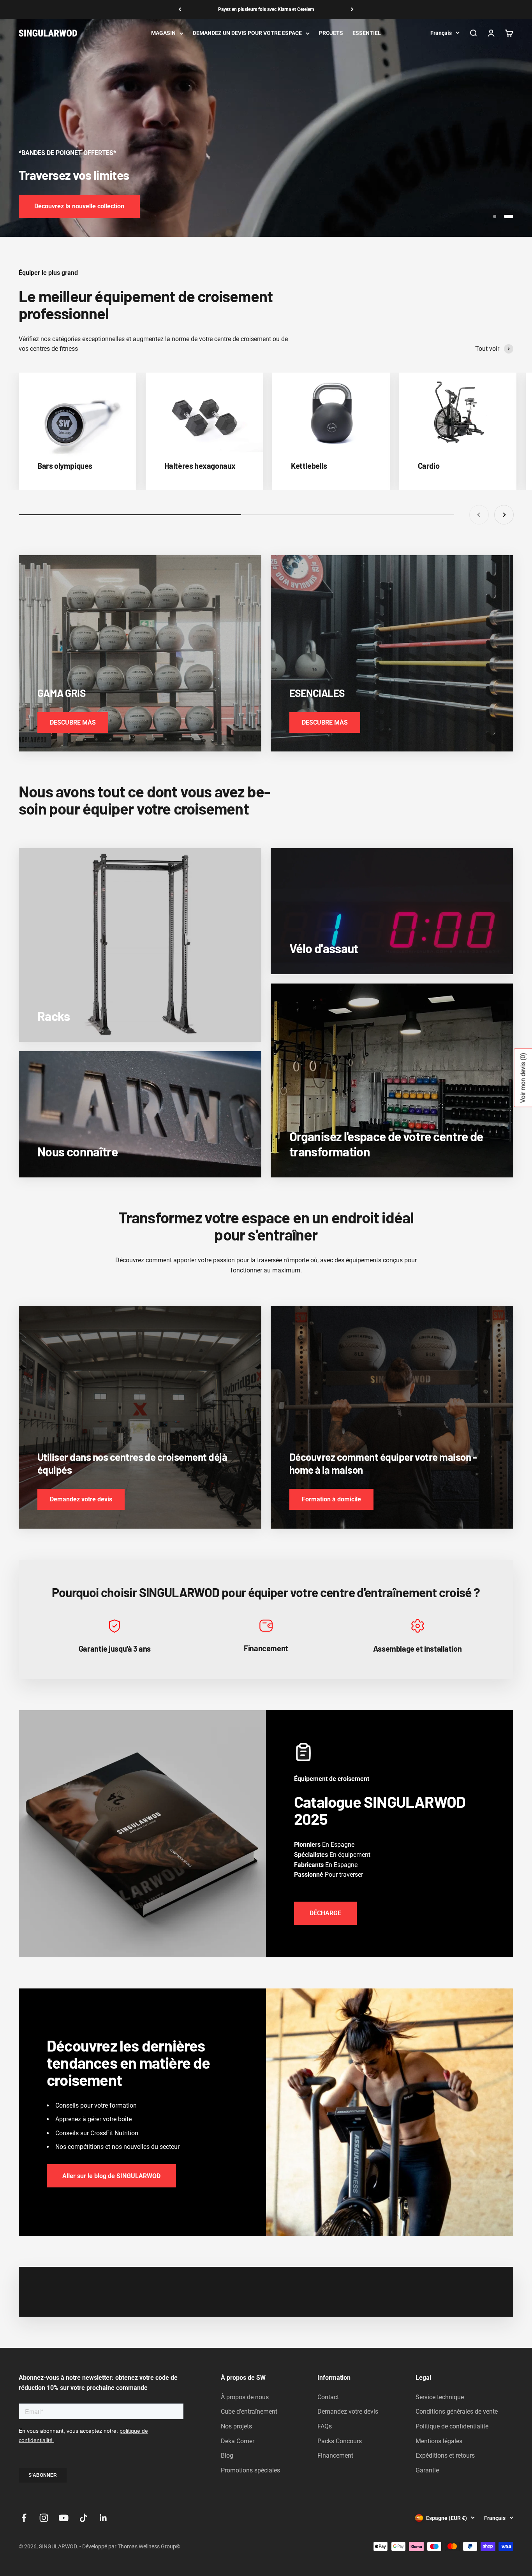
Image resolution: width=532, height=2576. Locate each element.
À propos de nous (245, 2397)
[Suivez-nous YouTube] (64, 2518)
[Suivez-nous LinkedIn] (103, 2518)
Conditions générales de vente (457, 2411)
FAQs (325, 2426)
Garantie (427, 2470)
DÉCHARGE (325, 1913)
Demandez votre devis (348, 2411)
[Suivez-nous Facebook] (24, 2518)
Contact (328, 2397)
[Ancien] (180, 9)
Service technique (440, 2397)
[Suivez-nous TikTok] (84, 2518)
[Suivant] (352, 9)
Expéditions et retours (445, 2455)
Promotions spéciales (250, 2470)
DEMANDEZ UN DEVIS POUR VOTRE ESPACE (247, 33)
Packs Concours (340, 2441)
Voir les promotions (62, 206)
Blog (227, 2455)
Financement (335, 2455)
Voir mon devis (523, 1078)
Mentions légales (439, 2441)
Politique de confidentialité (452, 2426)
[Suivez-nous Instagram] (44, 2518)
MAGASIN (163, 33)
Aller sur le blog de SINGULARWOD (111, 2176)
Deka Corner (238, 2441)
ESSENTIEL (367, 33)
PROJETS (331, 33)
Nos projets (236, 2426)
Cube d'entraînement (249, 2411)
